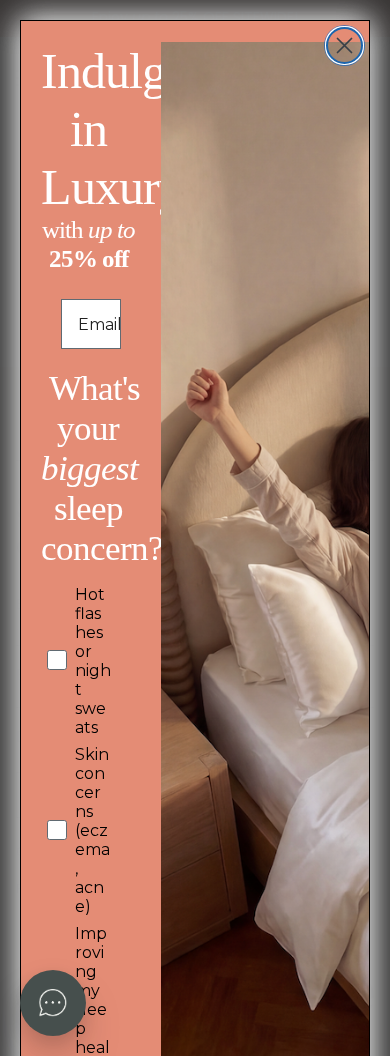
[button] (53, 1003)
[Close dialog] (344, 45)
